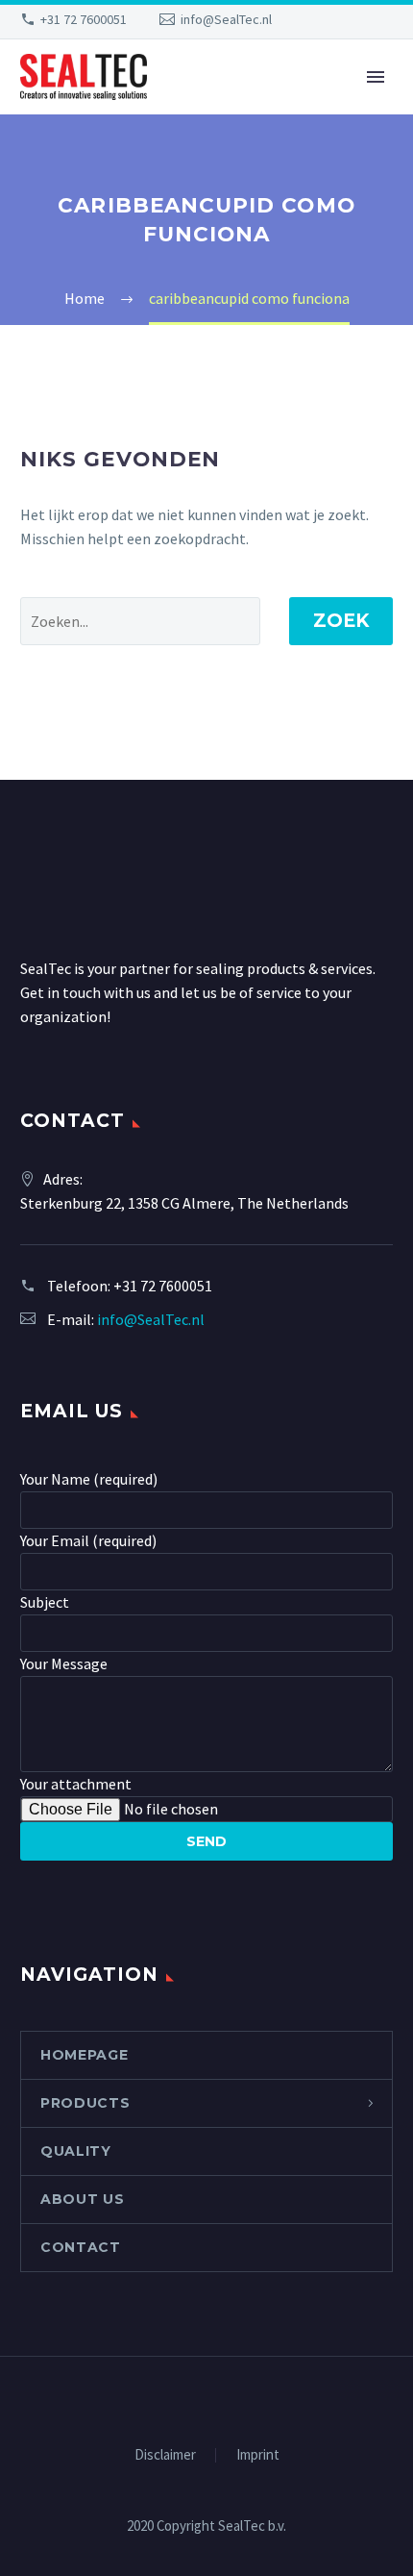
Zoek (341, 621)
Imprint (258, 2455)
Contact (81, 2247)
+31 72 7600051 (84, 19)
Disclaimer (165, 2455)
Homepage (85, 2055)
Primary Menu (376, 77)
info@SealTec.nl (226, 19)
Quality (76, 2151)
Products (85, 2103)
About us (83, 2199)
